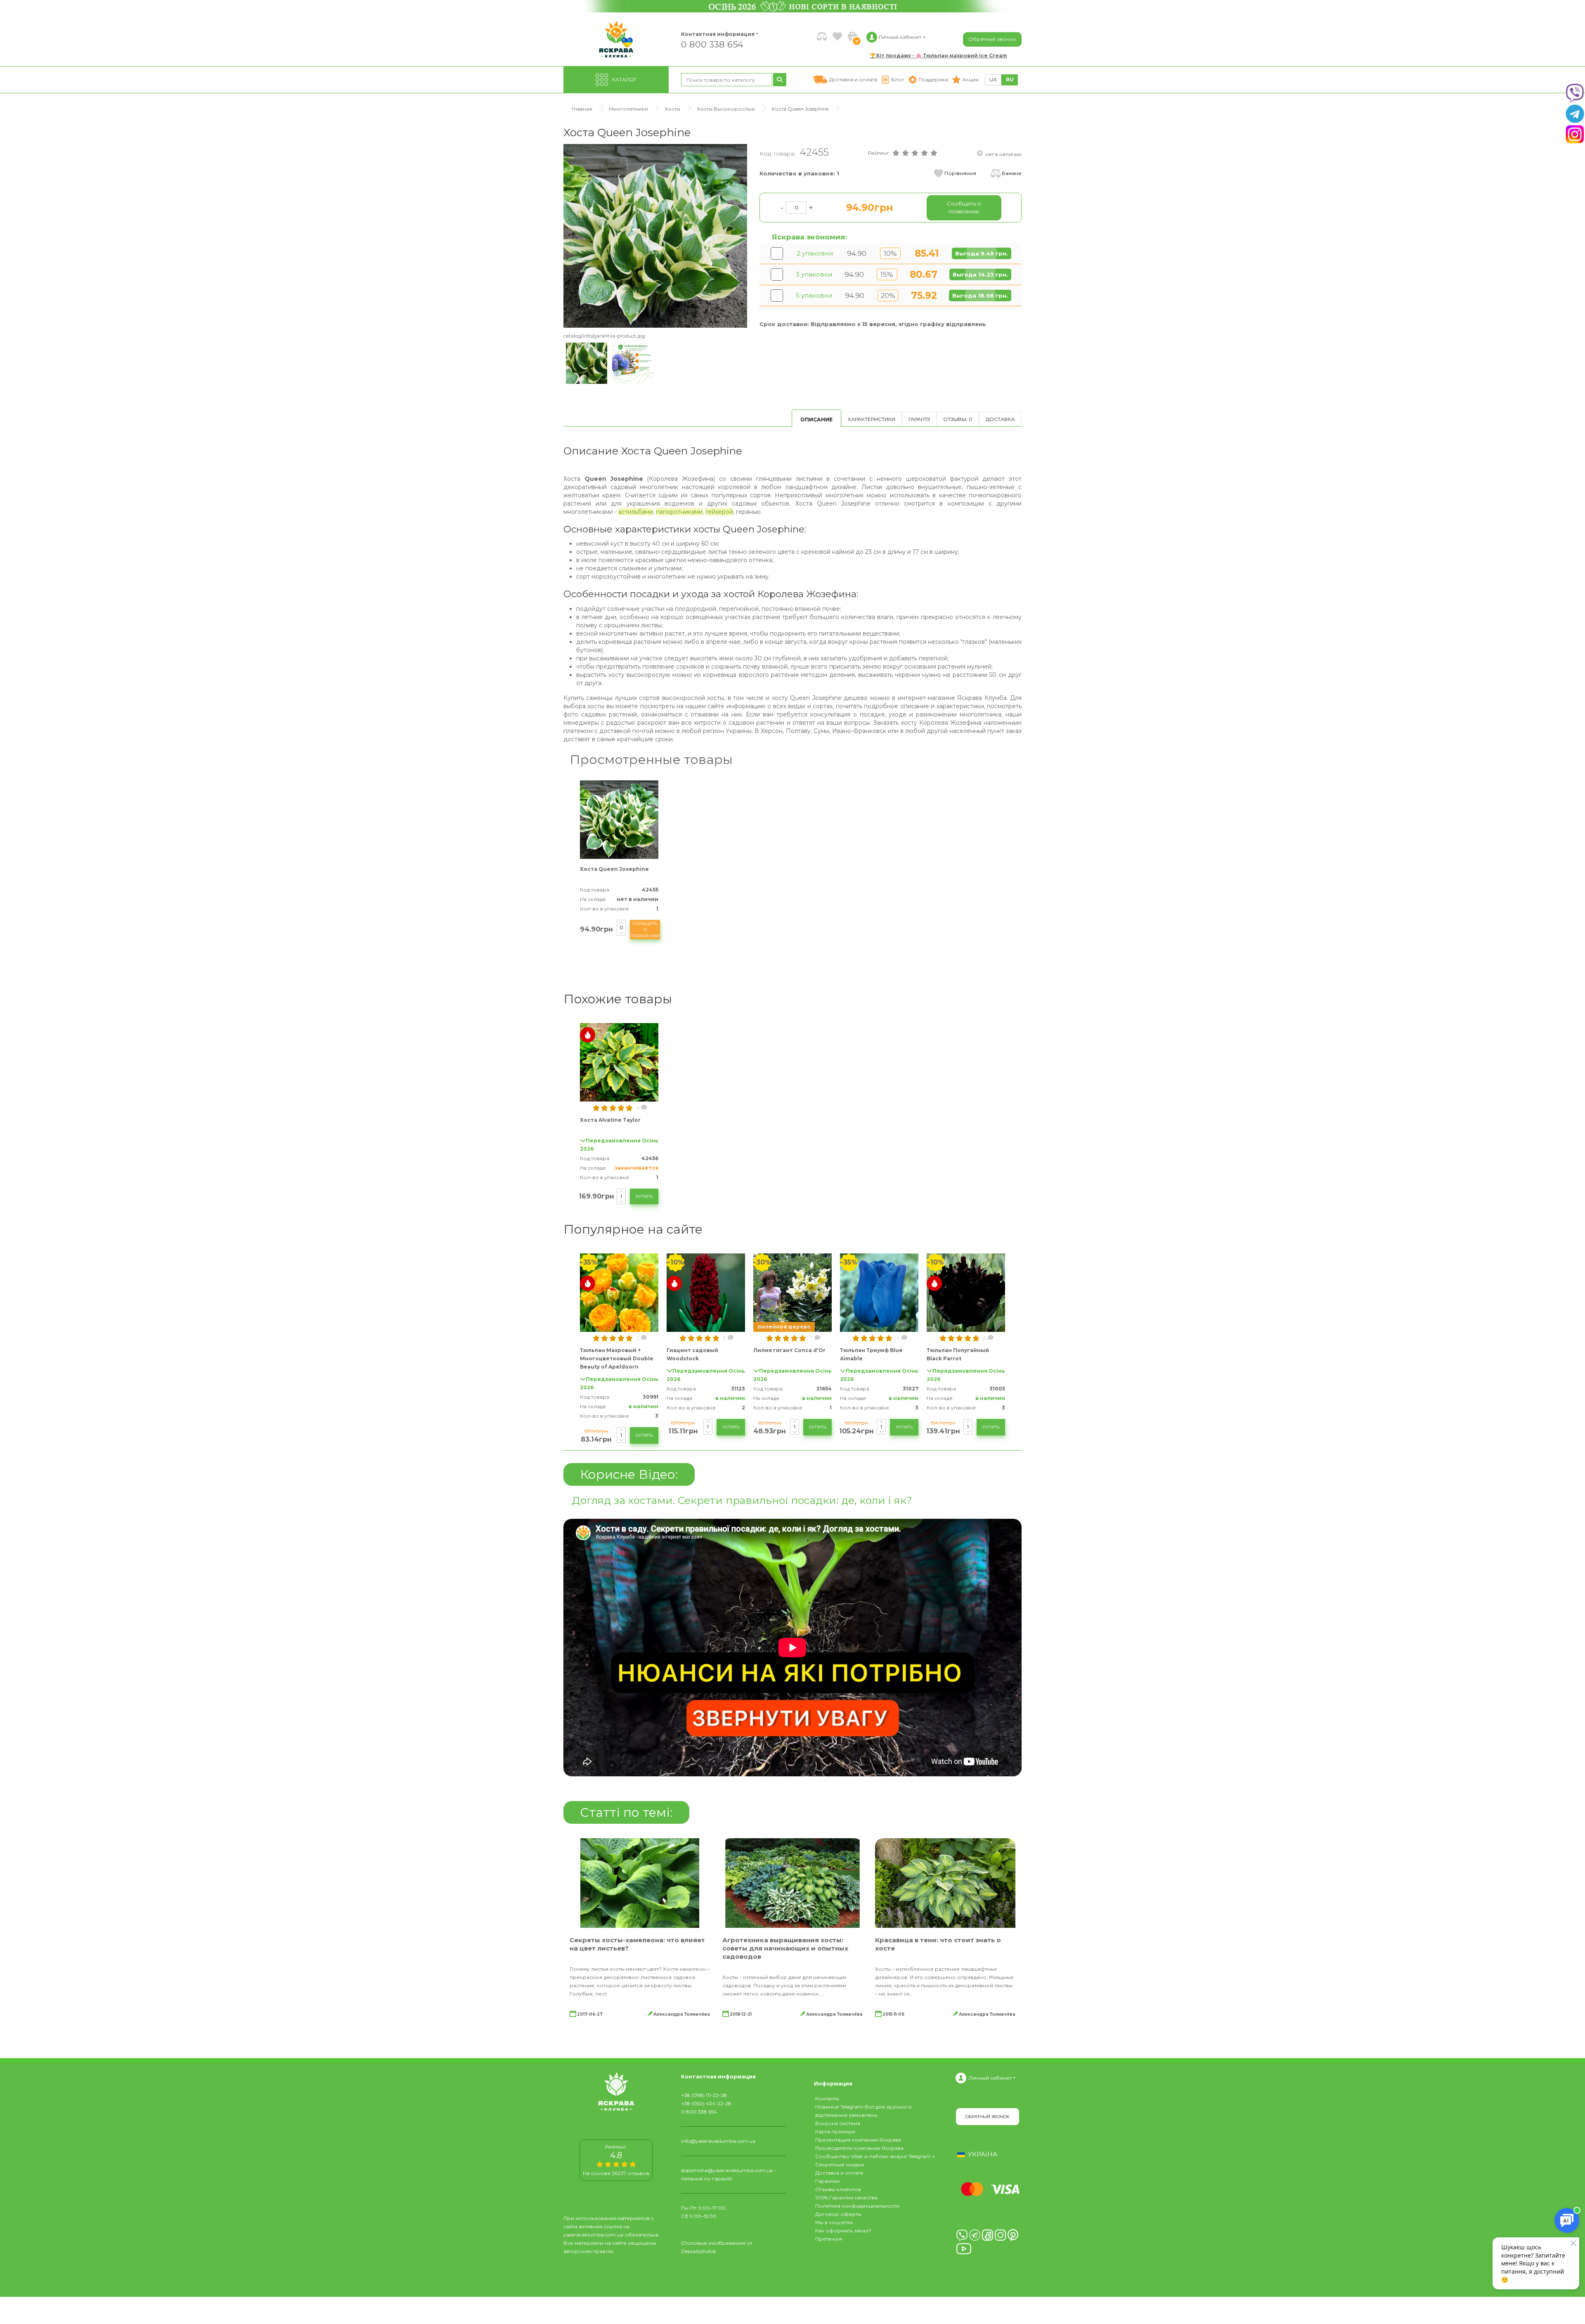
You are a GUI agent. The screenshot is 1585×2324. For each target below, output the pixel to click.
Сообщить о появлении (645, 930)
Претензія (829, 2239)
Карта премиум (835, 2131)
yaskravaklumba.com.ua (593, 2235)
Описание (816, 420)
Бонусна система (838, 2123)
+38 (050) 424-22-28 (706, 2103)
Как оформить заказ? (843, 2231)
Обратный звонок (992, 39)
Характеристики (872, 419)
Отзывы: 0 (958, 419)
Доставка (1000, 419)
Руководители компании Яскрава (859, 2148)
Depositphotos (698, 2251)
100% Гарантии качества (846, 2198)
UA (993, 79)
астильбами (636, 512)
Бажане (1012, 173)
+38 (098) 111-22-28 (704, 2095)
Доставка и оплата (839, 2173)
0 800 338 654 (712, 44)
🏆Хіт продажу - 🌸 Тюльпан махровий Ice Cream (938, 56)
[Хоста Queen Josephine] (655, 235)
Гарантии (827, 2181)
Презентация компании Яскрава (858, 2140)
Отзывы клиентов (838, 2189)
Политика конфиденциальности (857, 2206)
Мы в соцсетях (834, 2222)
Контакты (827, 2098)
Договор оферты (838, 2214)
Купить (644, 1196)
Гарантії (919, 419)
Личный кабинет (990, 2078)
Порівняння (960, 173)
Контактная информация (714, 34)
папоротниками (679, 512)
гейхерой (719, 512)
